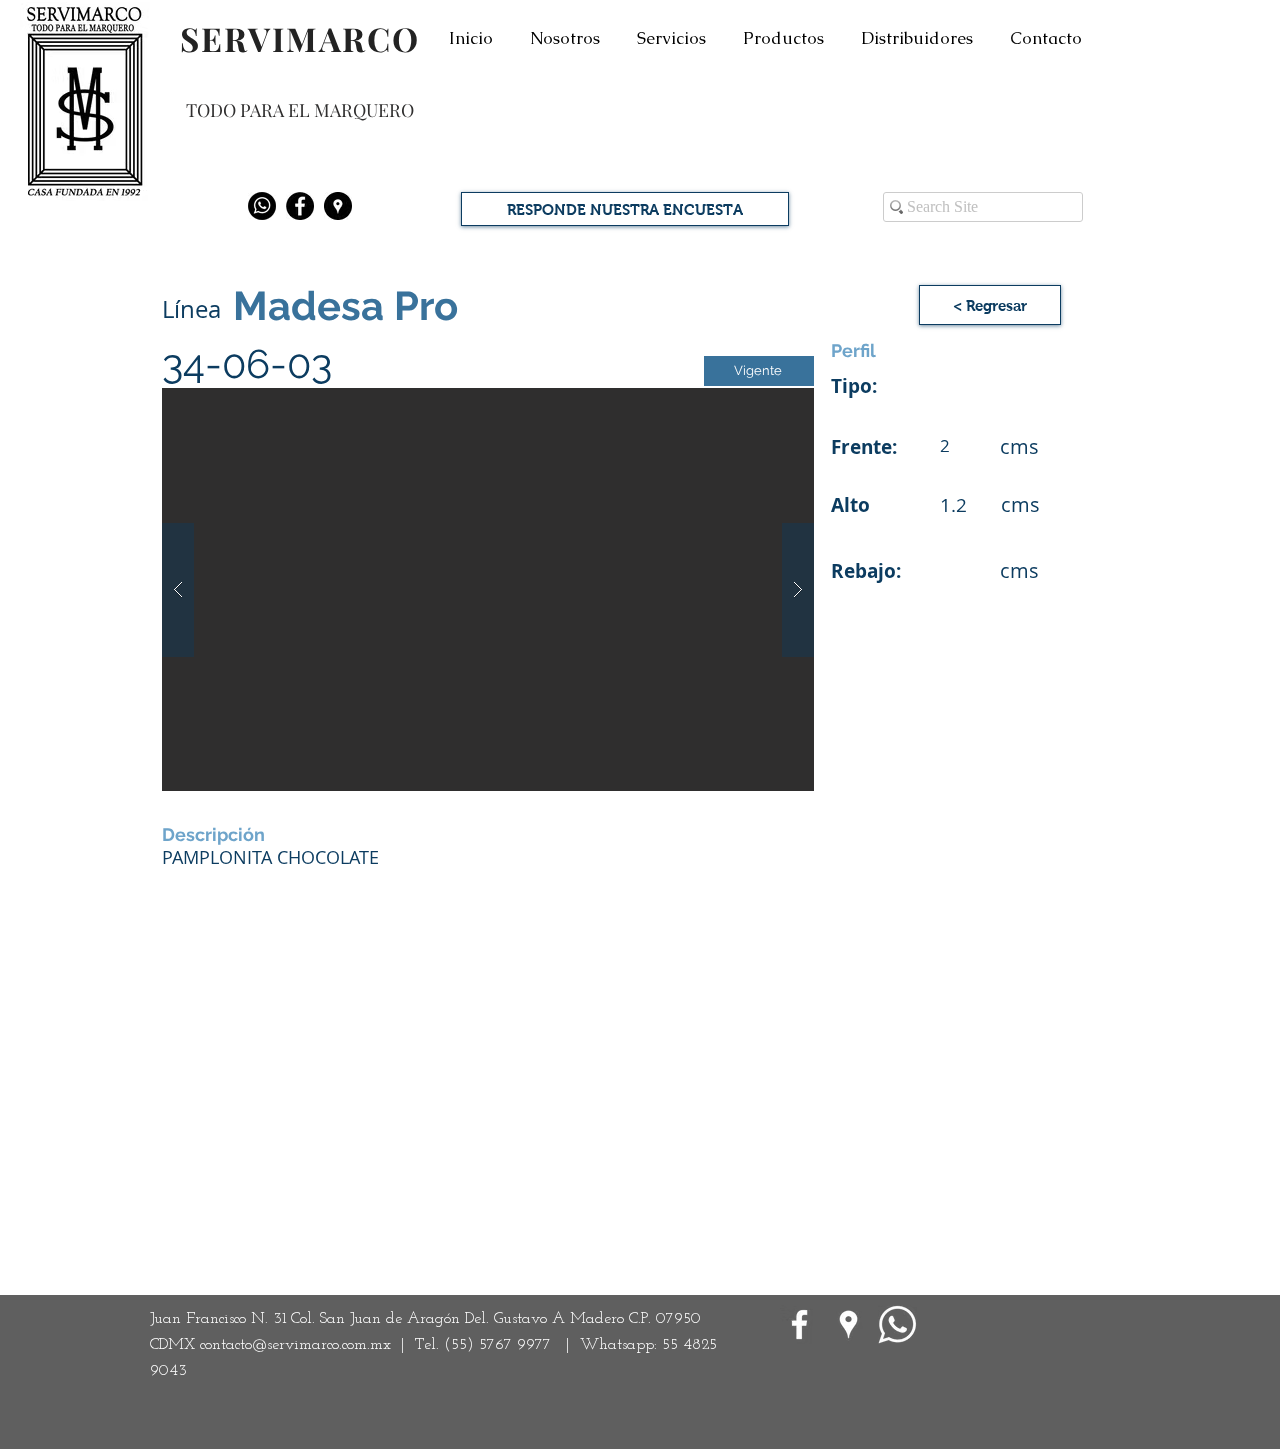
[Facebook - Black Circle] (300, 206)
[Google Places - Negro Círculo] (338, 206)
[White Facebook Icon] (799, 1324)
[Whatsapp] (262, 206)
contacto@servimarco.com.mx (295, 1345)
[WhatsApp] (897, 1324)
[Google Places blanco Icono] (848, 1324)
